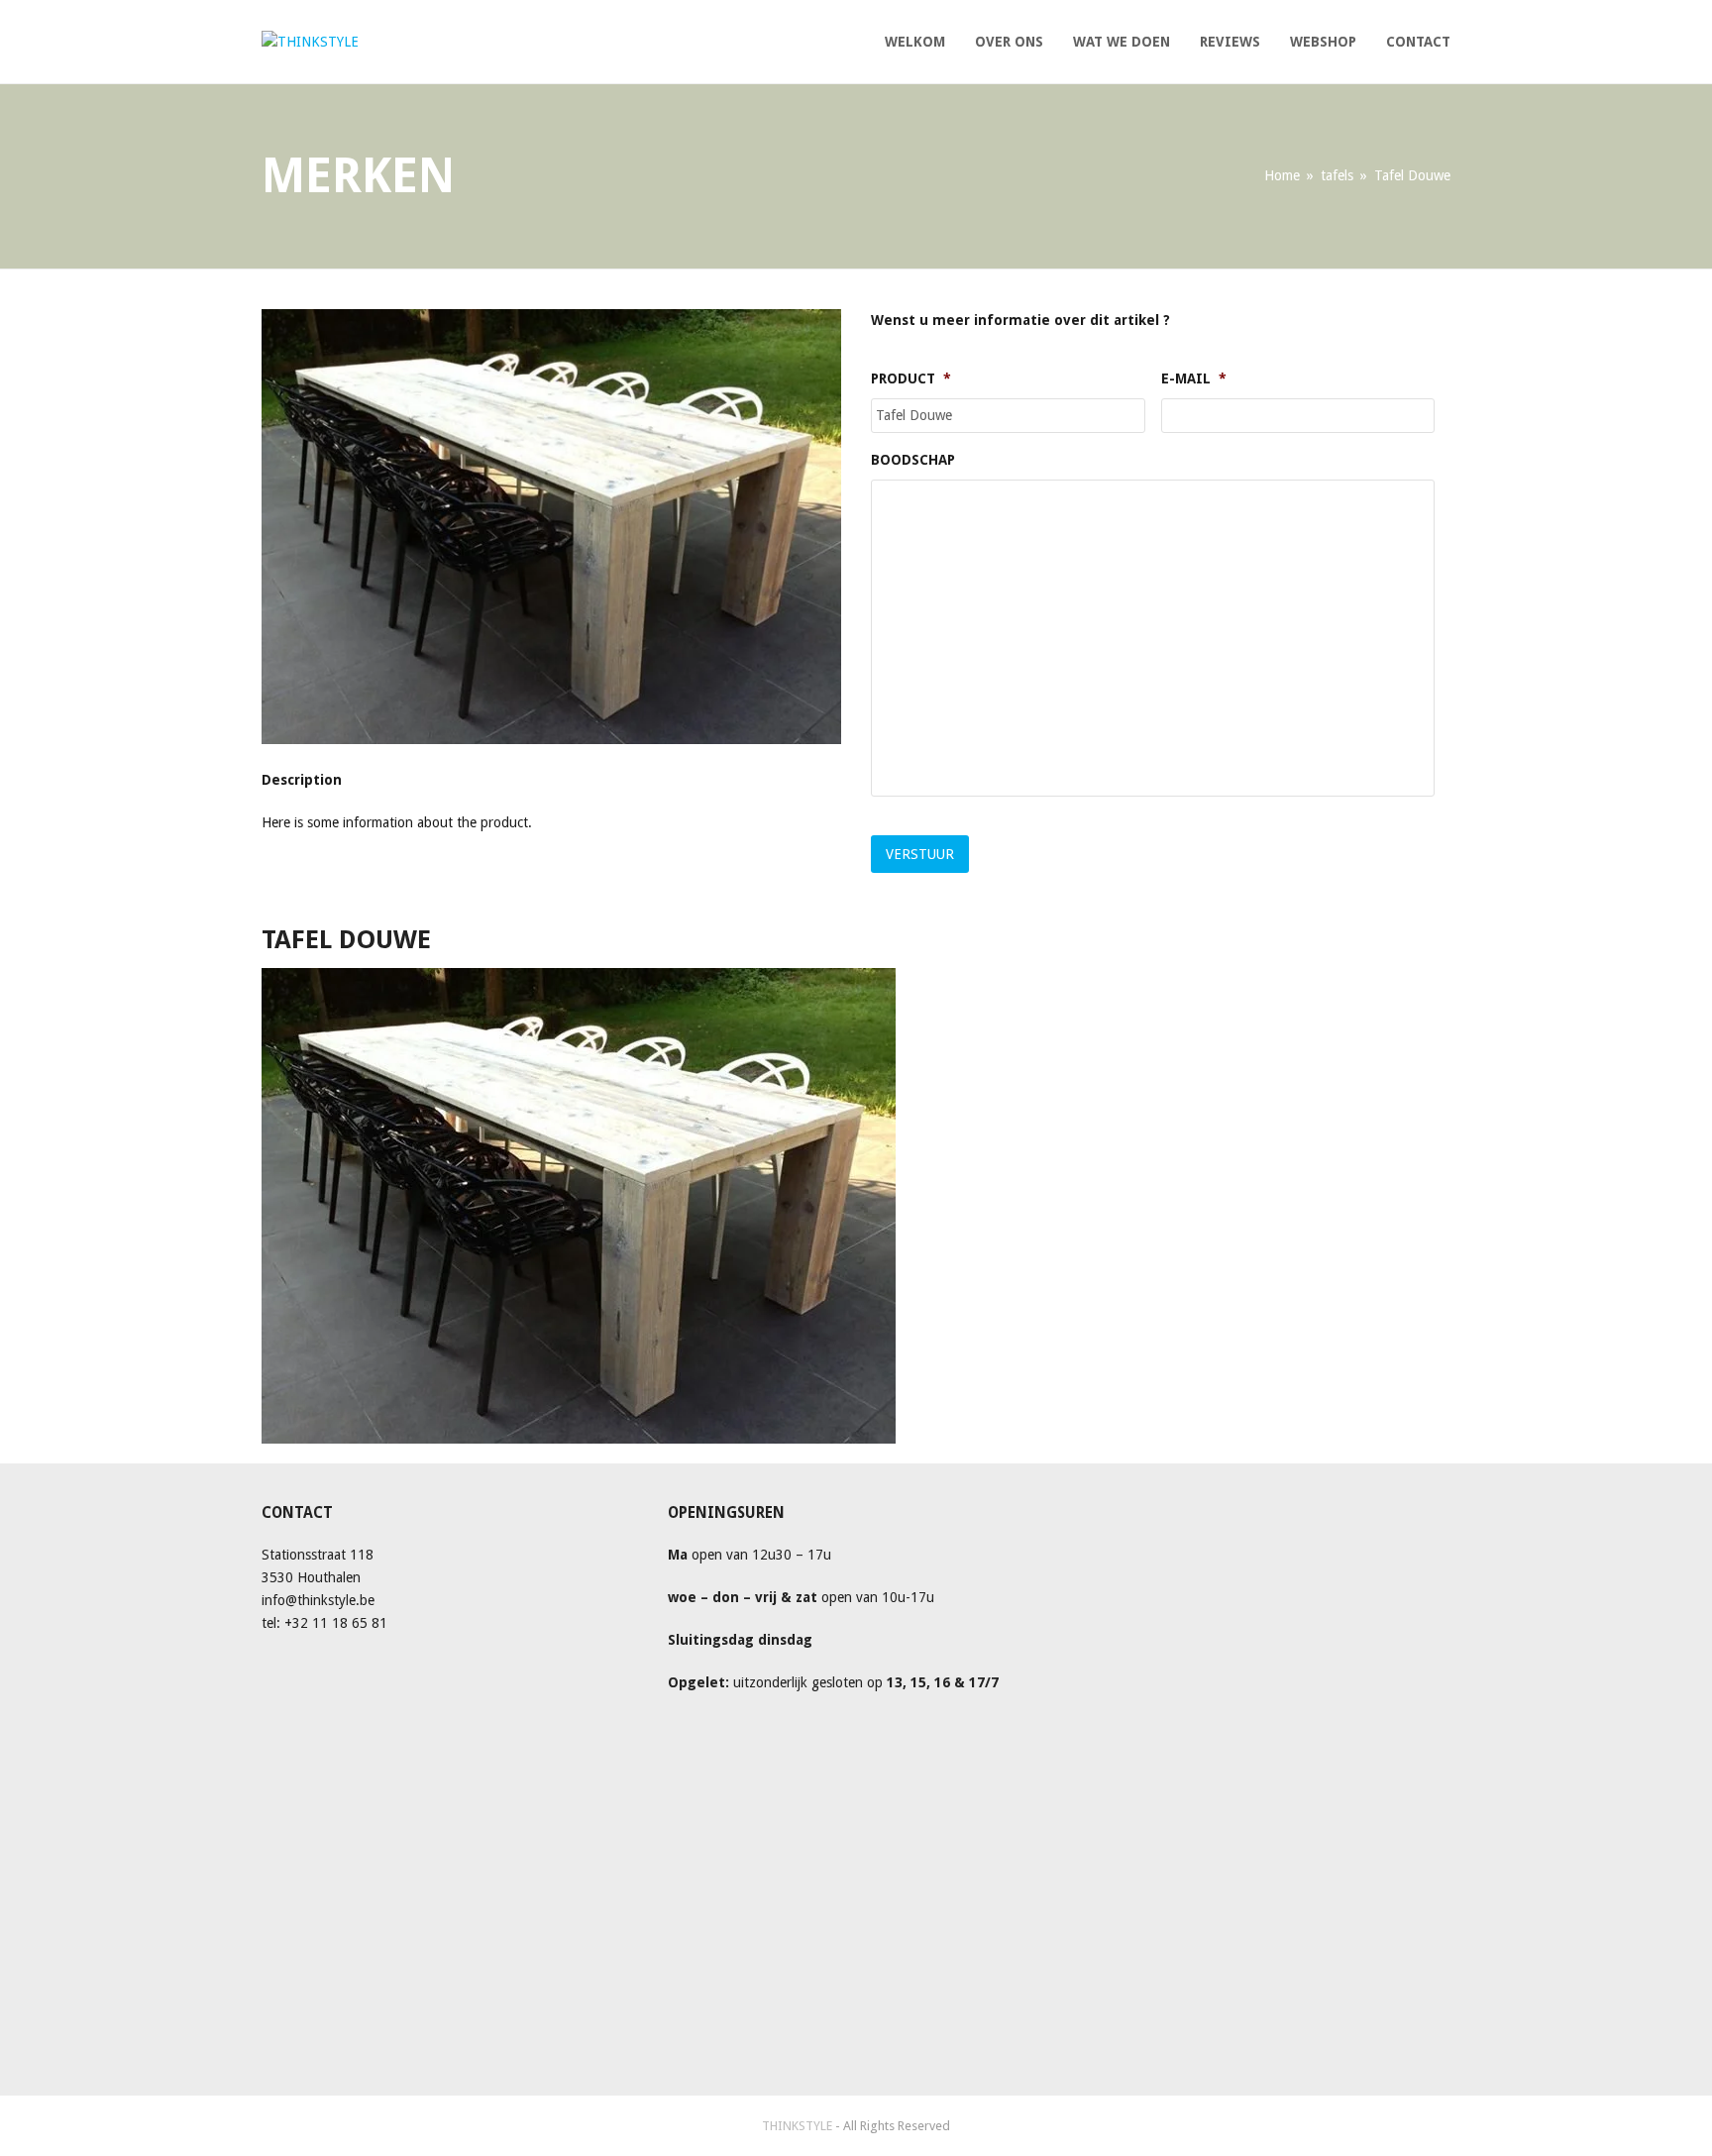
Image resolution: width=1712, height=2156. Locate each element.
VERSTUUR (920, 854)
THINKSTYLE (799, 2126)
